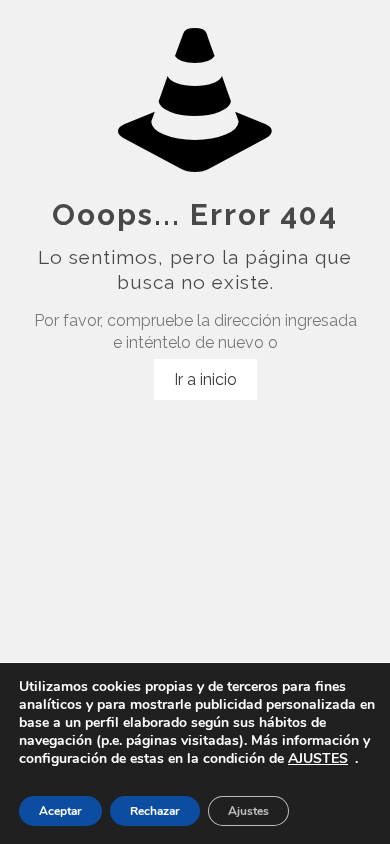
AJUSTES (318, 759)
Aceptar (60, 811)
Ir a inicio (205, 379)
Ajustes (248, 811)
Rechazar (155, 811)
